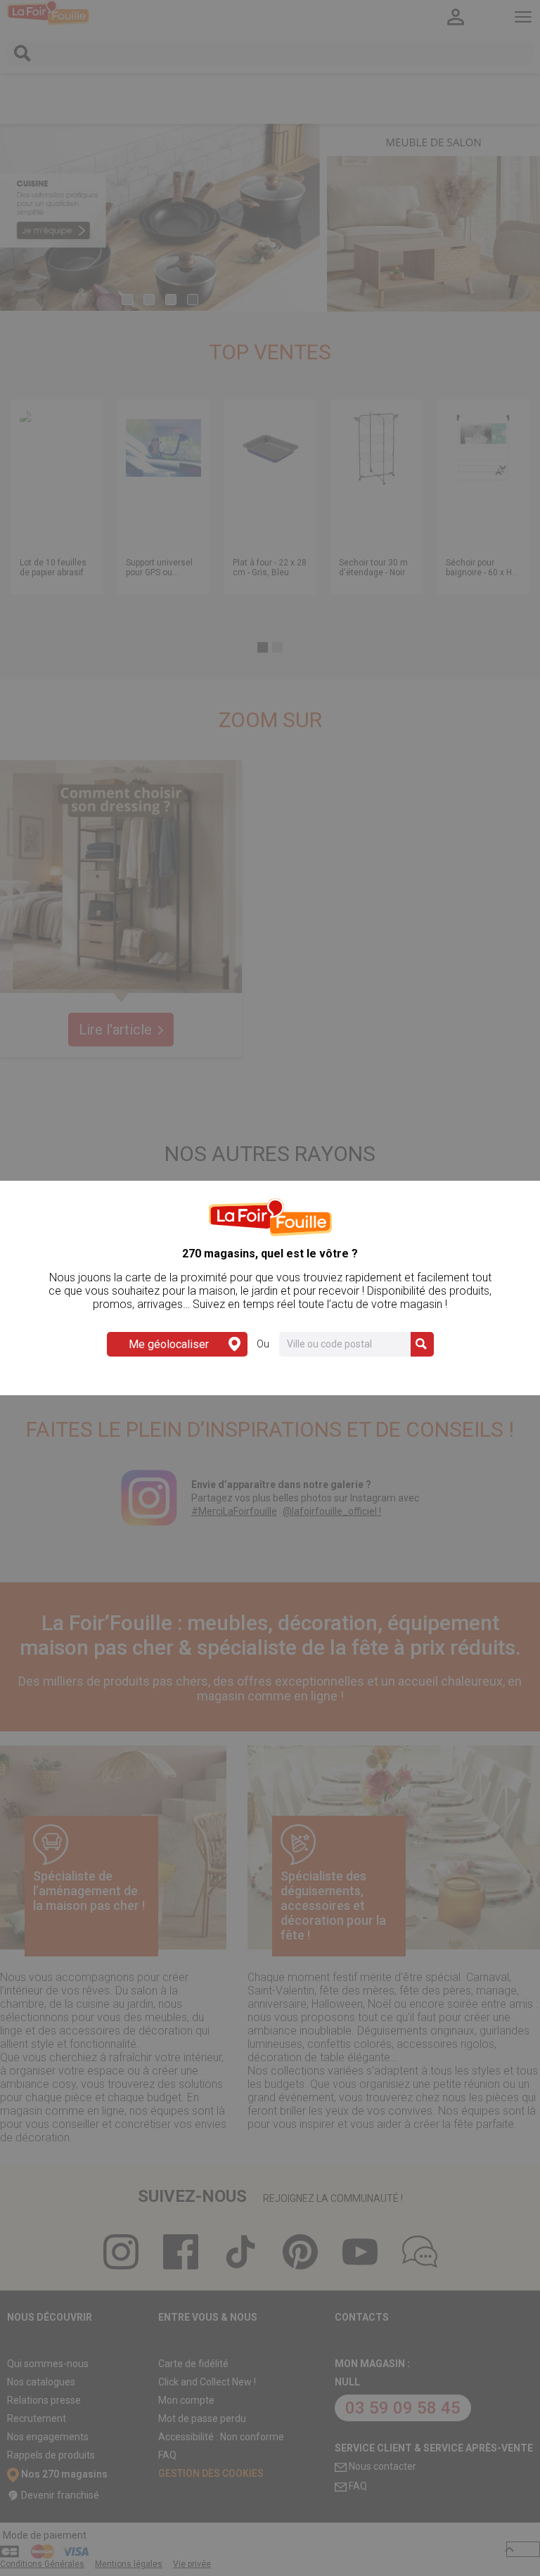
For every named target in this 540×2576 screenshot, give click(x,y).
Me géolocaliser (169, 1344)
